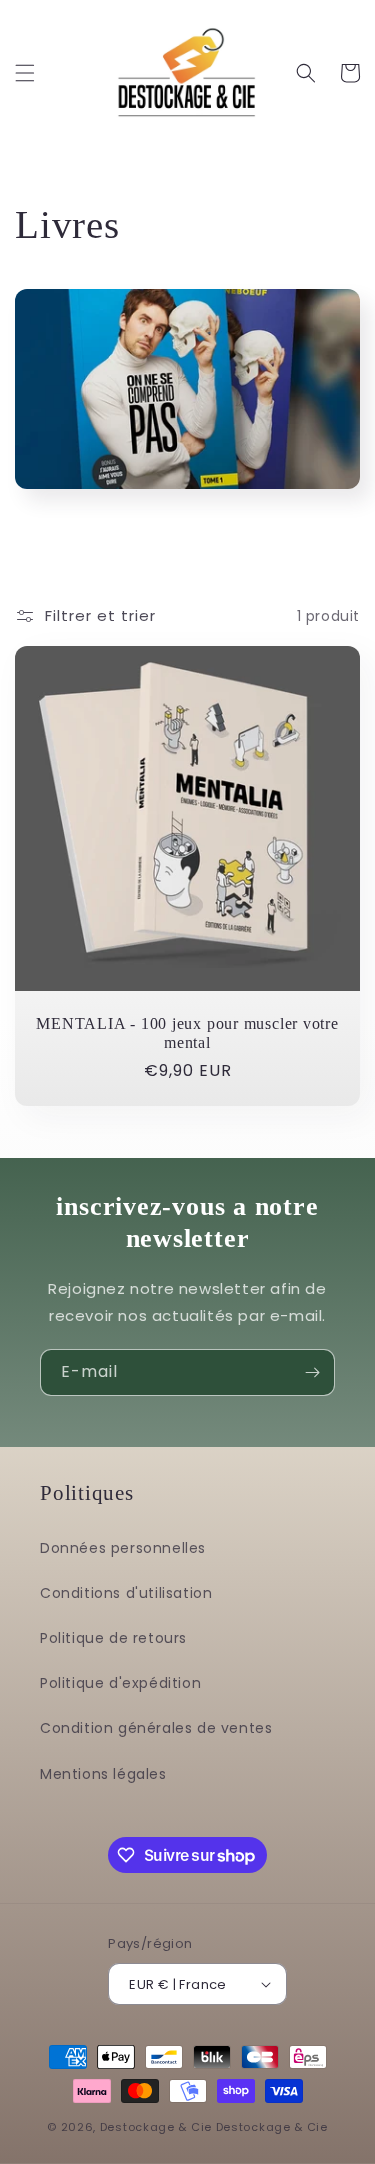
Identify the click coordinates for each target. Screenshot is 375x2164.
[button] (25, 73)
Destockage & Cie (156, 2127)
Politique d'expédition (120, 1683)
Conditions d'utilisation (126, 1593)
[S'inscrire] (312, 1372)
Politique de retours (113, 1638)
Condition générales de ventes (156, 1728)
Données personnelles (123, 1548)
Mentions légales (103, 1774)
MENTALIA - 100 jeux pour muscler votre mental (187, 1033)
